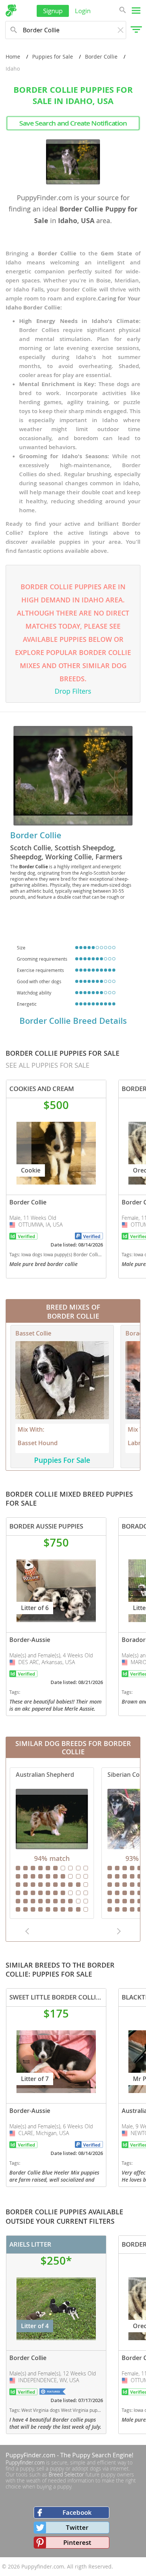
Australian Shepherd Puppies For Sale (52, 1843)
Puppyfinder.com (25, 2462)
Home (13, 57)
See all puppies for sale (48, 1065)
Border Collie (101, 57)
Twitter (77, 2527)
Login (83, 11)
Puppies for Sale (53, 57)
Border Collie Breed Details (73, 1021)
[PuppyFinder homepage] (11, 11)
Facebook (77, 2512)
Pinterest (77, 2542)
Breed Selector (66, 2474)
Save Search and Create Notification (73, 123)
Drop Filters (73, 691)
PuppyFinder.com (31, 2455)
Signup (53, 11)
